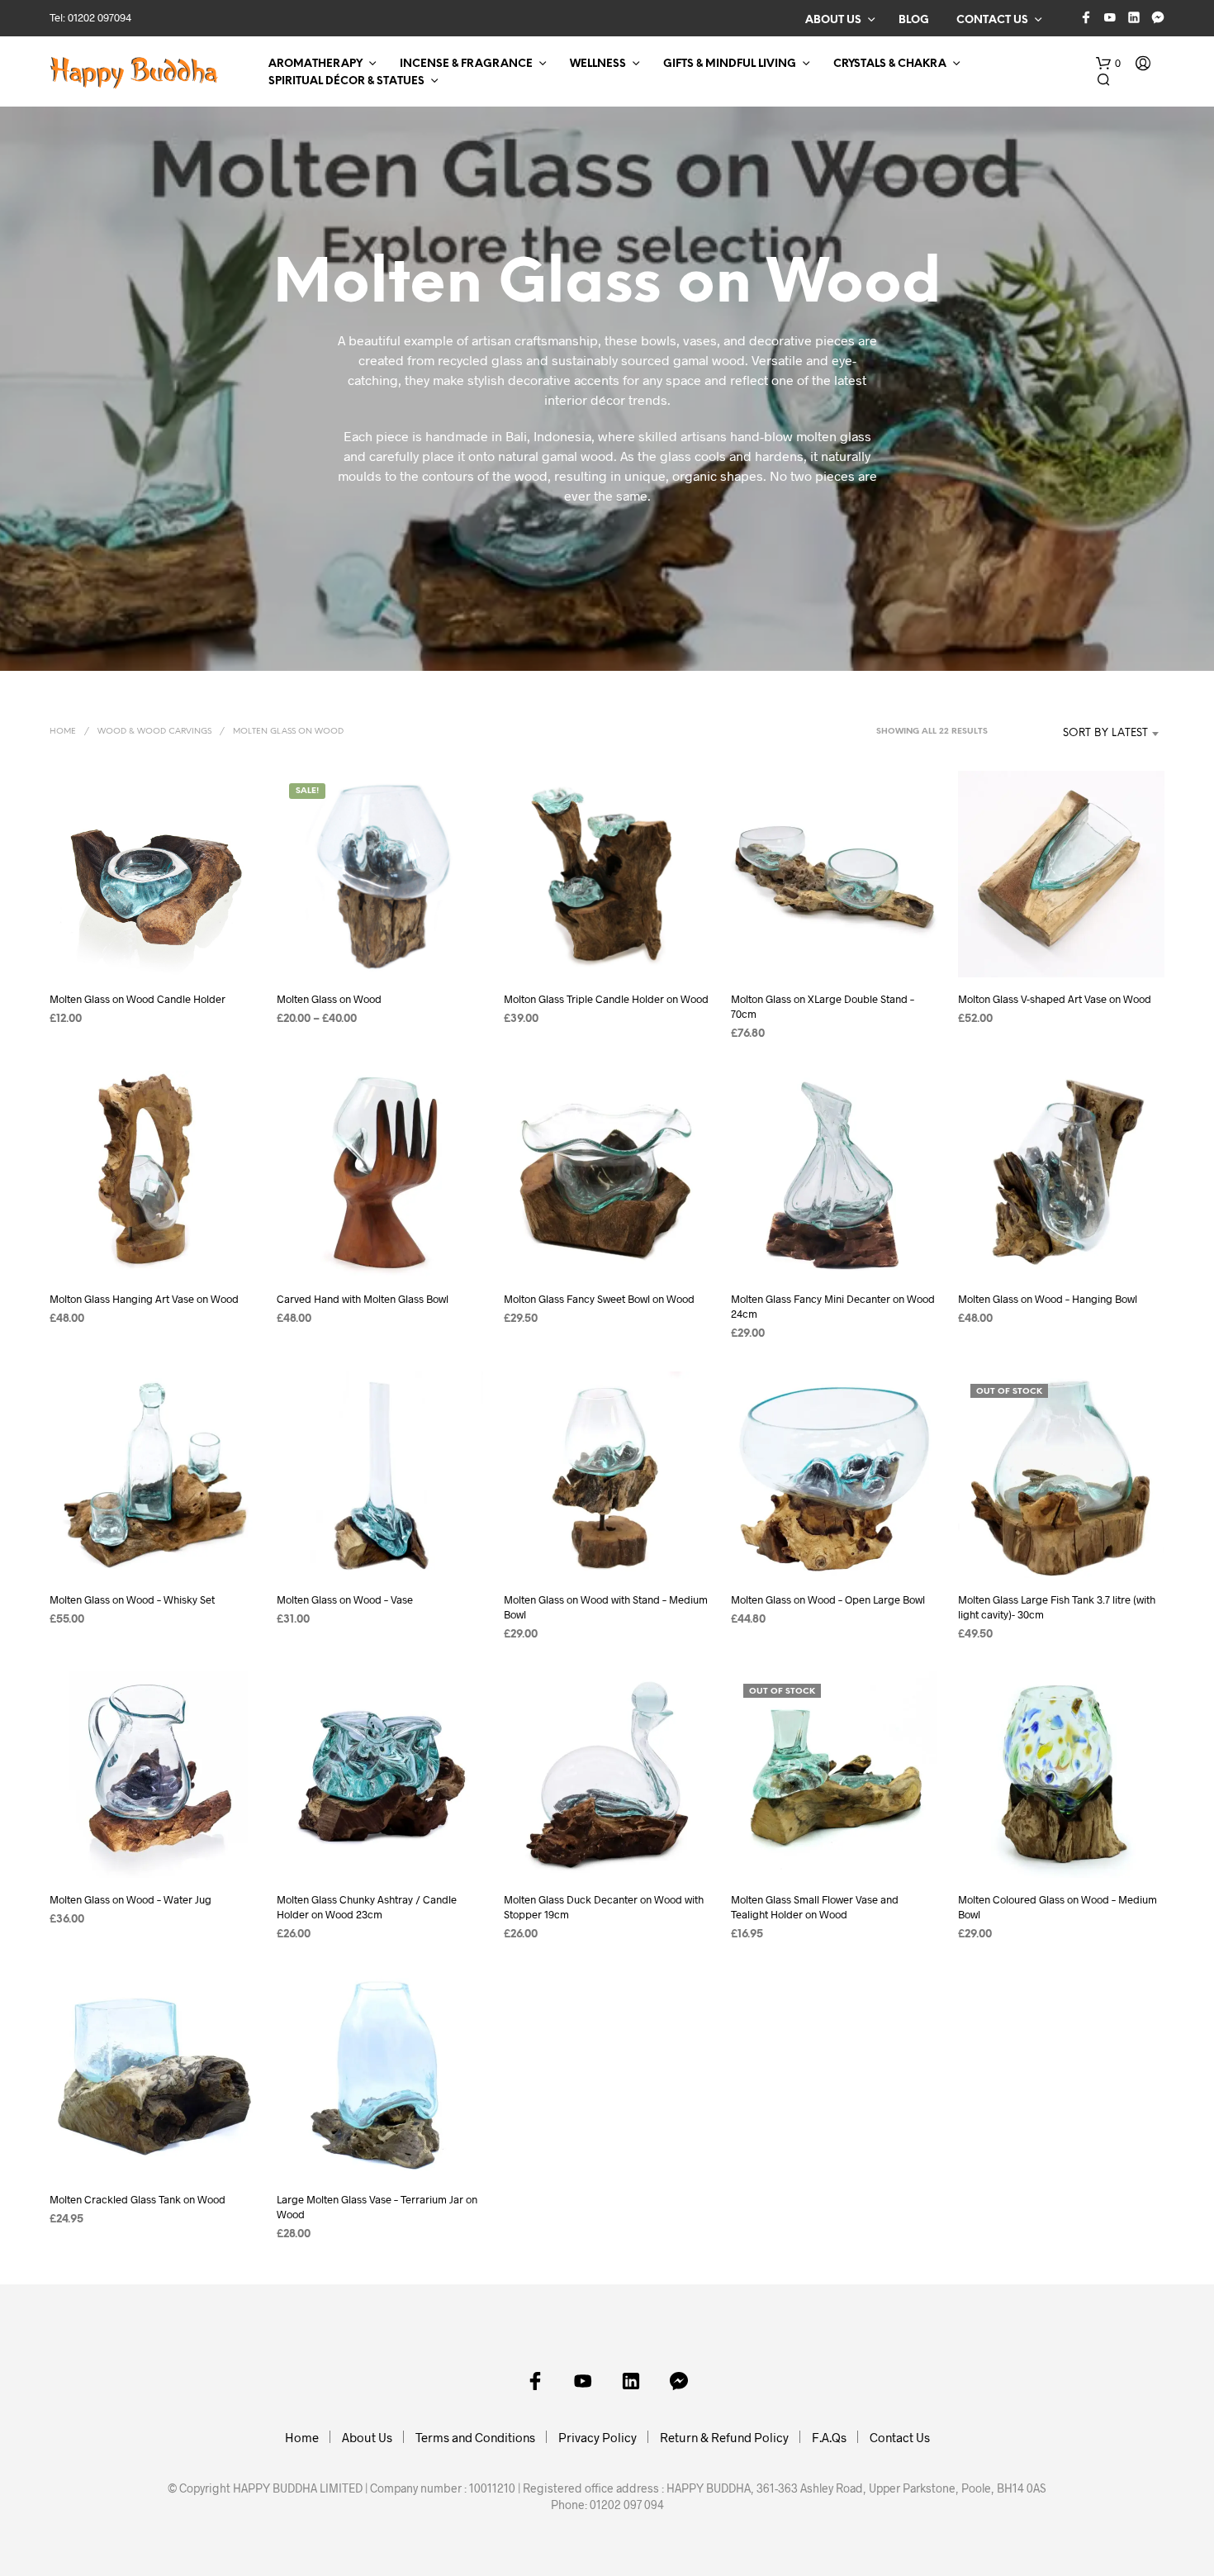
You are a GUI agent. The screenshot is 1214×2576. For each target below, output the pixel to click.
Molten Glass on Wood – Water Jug (130, 1899)
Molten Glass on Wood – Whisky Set (132, 1599)
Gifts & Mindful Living (730, 64)
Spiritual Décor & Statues (346, 81)
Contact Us (992, 20)
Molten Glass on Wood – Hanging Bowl (1048, 1299)
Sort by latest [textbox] (1105, 733)
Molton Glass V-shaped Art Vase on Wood (1055, 999)
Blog (914, 20)
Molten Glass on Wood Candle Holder (138, 999)
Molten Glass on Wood (329, 999)
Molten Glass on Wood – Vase (345, 1599)
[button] (1108, 64)
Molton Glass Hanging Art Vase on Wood (144, 1299)
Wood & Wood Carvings (154, 732)
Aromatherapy (315, 64)
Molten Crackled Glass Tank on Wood (138, 2199)
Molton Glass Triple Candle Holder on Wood (606, 999)
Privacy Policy (598, 2437)
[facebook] (1086, 17)
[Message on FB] (1158, 17)
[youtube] (1110, 17)
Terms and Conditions (475, 2437)
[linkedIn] (1134, 17)
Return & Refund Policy (724, 2437)
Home (63, 732)
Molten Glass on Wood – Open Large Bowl (828, 1599)
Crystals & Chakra (890, 64)
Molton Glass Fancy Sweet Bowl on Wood (599, 1299)
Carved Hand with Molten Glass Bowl (363, 1299)
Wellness (598, 64)
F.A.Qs (829, 2437)
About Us (833, 20)
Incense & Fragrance (466, 64)
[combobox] (1081, 734)
